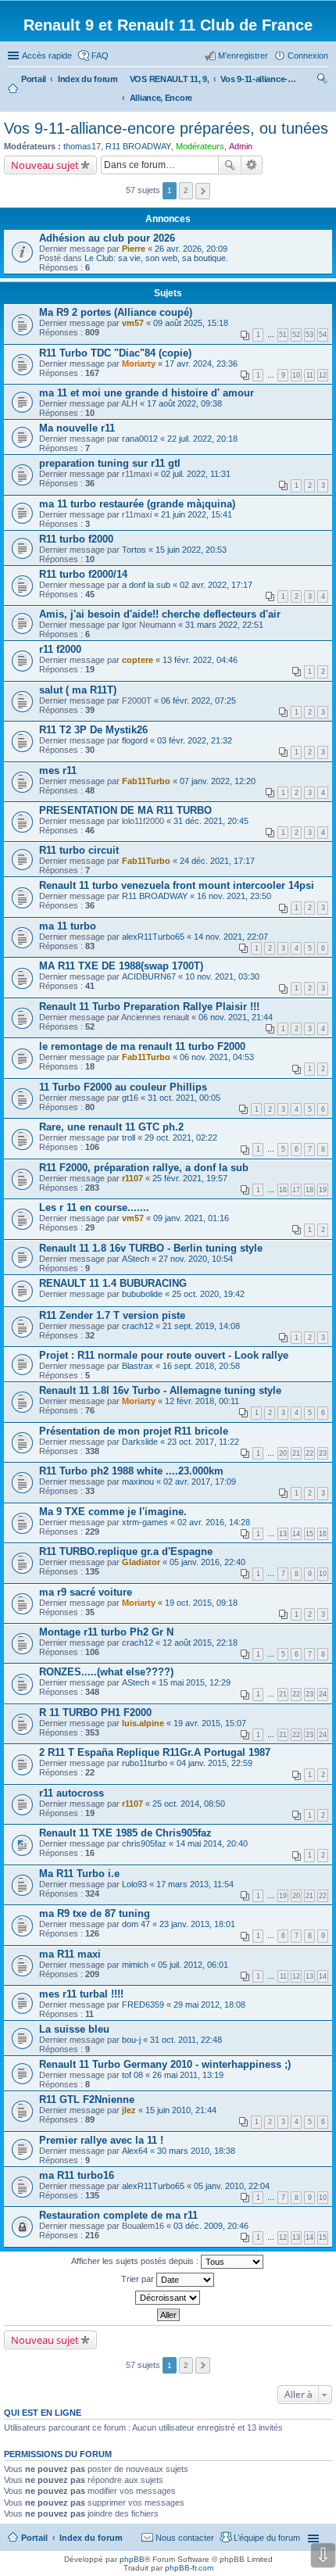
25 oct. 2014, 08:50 (189, 1804)
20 (283, 1453)
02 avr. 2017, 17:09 (200, 1481)
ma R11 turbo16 (77, 2175)
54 (323, 335)
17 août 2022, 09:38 (184, 403)
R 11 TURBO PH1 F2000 (95, 1713)
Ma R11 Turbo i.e (79, 1874)
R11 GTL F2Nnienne (87, 2099)
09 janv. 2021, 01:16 (191, 1218)
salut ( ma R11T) (78, 690)
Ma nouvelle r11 (77, 428)
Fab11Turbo (146, 781)
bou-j (131, 2040)
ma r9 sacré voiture (86, 1592)
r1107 (132, 1178)
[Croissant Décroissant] (168, 2298)
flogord (135, 740)
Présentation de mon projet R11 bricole (134, 1431)
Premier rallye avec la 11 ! (101, 2140)
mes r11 (58, 770)
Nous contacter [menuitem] (185, 2538)
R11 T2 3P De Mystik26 (93, 730)
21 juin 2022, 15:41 (197, 514)
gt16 (130, 1098)
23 (323, 1453)
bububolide (142, 1294)
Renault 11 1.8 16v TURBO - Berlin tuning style (151, 1248)
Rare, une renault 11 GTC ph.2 (111, 1127)
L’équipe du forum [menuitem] (267, 2538)
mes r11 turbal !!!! (81, 1994)
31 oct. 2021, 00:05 (184, 1098)
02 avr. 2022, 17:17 (216, 585)
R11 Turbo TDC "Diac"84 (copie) (115, 353)
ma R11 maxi (70, 1954)
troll (129, 1138)
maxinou (138, 1481)
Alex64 (135, 2151)
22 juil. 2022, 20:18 (202, 439)
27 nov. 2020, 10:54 (196, 1259)
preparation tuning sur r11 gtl (110, 463)
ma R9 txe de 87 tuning (95, 1913)
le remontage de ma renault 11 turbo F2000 (142, 1046)
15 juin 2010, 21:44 (181, 2110)
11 (310, 375)
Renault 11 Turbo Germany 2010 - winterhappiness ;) (165, 2064)
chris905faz (144, 1843)
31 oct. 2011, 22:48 (186, 2040)
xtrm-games (145, 1522)
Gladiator (141, 1562)
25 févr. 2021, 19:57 (190, 1178)
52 (296, 335)
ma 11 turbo (68, 926)
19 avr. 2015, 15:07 (210, 1723)
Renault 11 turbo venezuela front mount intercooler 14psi (177, 885)
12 (323, 375)
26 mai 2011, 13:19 (188, 2075)
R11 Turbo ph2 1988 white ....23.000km (131, 1471)
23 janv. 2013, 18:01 (197, 1924)
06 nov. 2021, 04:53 (217, 1057)
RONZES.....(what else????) (106, 1672)
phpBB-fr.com (189, 2568)
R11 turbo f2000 (76, 539)
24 (323, 1694)
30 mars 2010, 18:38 (196, 2151)
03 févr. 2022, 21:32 (195, 740)
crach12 (138, 1326)
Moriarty (139, 364)
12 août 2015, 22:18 (200, 1643)
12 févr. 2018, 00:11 (202, 1401)
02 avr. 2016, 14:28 (214, 1522)
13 (283, 1534)
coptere (138, 660)
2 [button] (186, 190)
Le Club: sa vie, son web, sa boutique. (156, 258)
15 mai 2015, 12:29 (195, 1682)
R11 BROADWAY (138, 146)
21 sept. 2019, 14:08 (201, 1326)
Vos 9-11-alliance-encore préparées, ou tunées (166, 128)
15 (309, 1534)
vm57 (133, 323)
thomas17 (82, 146)
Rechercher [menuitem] (322, 81)
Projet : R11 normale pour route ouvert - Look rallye (164, 1355)
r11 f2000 (60, 649)
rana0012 (140, 439)
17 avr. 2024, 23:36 (201, 364)
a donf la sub (146, 585)
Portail (34, 79)
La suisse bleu (74, 2029)
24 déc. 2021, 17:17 (217, 861)
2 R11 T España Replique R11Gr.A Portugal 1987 (155, 1752)
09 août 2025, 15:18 (191, 323)
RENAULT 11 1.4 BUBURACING (113, 1283)
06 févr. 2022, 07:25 (198, 700)
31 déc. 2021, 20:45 (211, 821)
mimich (135, 1965)
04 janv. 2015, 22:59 (214, 1763)
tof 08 (132, 2075)
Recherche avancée (252, 165)
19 (323, 1190)
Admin (241, 146)
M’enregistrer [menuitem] (243, 56)
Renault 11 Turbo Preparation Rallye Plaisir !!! (149, 1007)
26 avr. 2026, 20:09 (191, 249)
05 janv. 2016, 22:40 (207, 1562)
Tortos (134, 550)
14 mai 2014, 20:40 (212, 1843)
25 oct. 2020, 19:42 (208, 1294)
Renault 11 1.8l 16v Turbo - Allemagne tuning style (160, 1390)
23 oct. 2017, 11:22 (203, 1442)
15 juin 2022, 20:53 (191, 550)
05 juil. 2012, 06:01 (193, 1965)
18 (309, 1190)
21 (296, 1453)
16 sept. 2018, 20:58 (201, 1366)
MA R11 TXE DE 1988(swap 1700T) (121, 966)
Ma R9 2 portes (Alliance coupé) (116, 312)
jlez (129, 2110)
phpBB (132, 2559)
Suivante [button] (203, 191)
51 (283, 335)
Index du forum (91, 2538)
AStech (136, 1259)
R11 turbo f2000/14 (83, 574)
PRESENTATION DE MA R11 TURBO (125, 810)
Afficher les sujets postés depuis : (136, 2261)
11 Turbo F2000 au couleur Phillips (123, 1087)
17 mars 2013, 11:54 (195, 1884)
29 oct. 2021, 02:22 (181, 1138)
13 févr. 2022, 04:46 (200, 660)
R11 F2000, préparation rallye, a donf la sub (144, 1168)
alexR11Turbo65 (153, 937)
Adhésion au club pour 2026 (107, 238)
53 (309, 335)
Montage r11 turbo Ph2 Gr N (106, 1632)
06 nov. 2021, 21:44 (236, 1017)
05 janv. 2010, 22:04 (232, 2186)
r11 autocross (71, 1793)
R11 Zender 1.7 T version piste (112, 1315)
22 (309, 1453)
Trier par (139, 2279)
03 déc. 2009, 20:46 (211, 2226)
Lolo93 (134, 1884)
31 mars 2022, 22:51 (224, 625)
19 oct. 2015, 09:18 (201, 1603)
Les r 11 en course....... (94, 1207)
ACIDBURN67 (149, 976)
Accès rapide (47, 56)
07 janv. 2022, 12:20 (218, 781)
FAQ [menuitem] (100, 56)
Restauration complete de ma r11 (118, 2215)
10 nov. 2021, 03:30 (222, 976)
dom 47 (136, 1924)
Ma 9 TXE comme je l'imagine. (113, 1512)
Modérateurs (200, 146)
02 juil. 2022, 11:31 (196, 474)
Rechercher (230, 165)
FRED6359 (143, 2005)
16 (283, 1190)
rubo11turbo (145, 1763)
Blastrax (138, 1366)
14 (296, 1534)
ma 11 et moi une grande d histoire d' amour (147, 393)
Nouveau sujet (45, 165)
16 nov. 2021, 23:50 (234, 896)
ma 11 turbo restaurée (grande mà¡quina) (137, 504)
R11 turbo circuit (79, 850)
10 (296, 375)
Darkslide (140, 1442)
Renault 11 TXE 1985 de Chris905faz (125, 1833)
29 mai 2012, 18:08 (209, 2005)
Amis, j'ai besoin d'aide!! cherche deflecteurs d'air (160, 614)
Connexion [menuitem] (308, 56)
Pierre (134, 249)
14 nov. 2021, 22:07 (231, 937)
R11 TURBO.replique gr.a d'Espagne (126, 1551)
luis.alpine (143, 1723)
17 (296, 1190)
